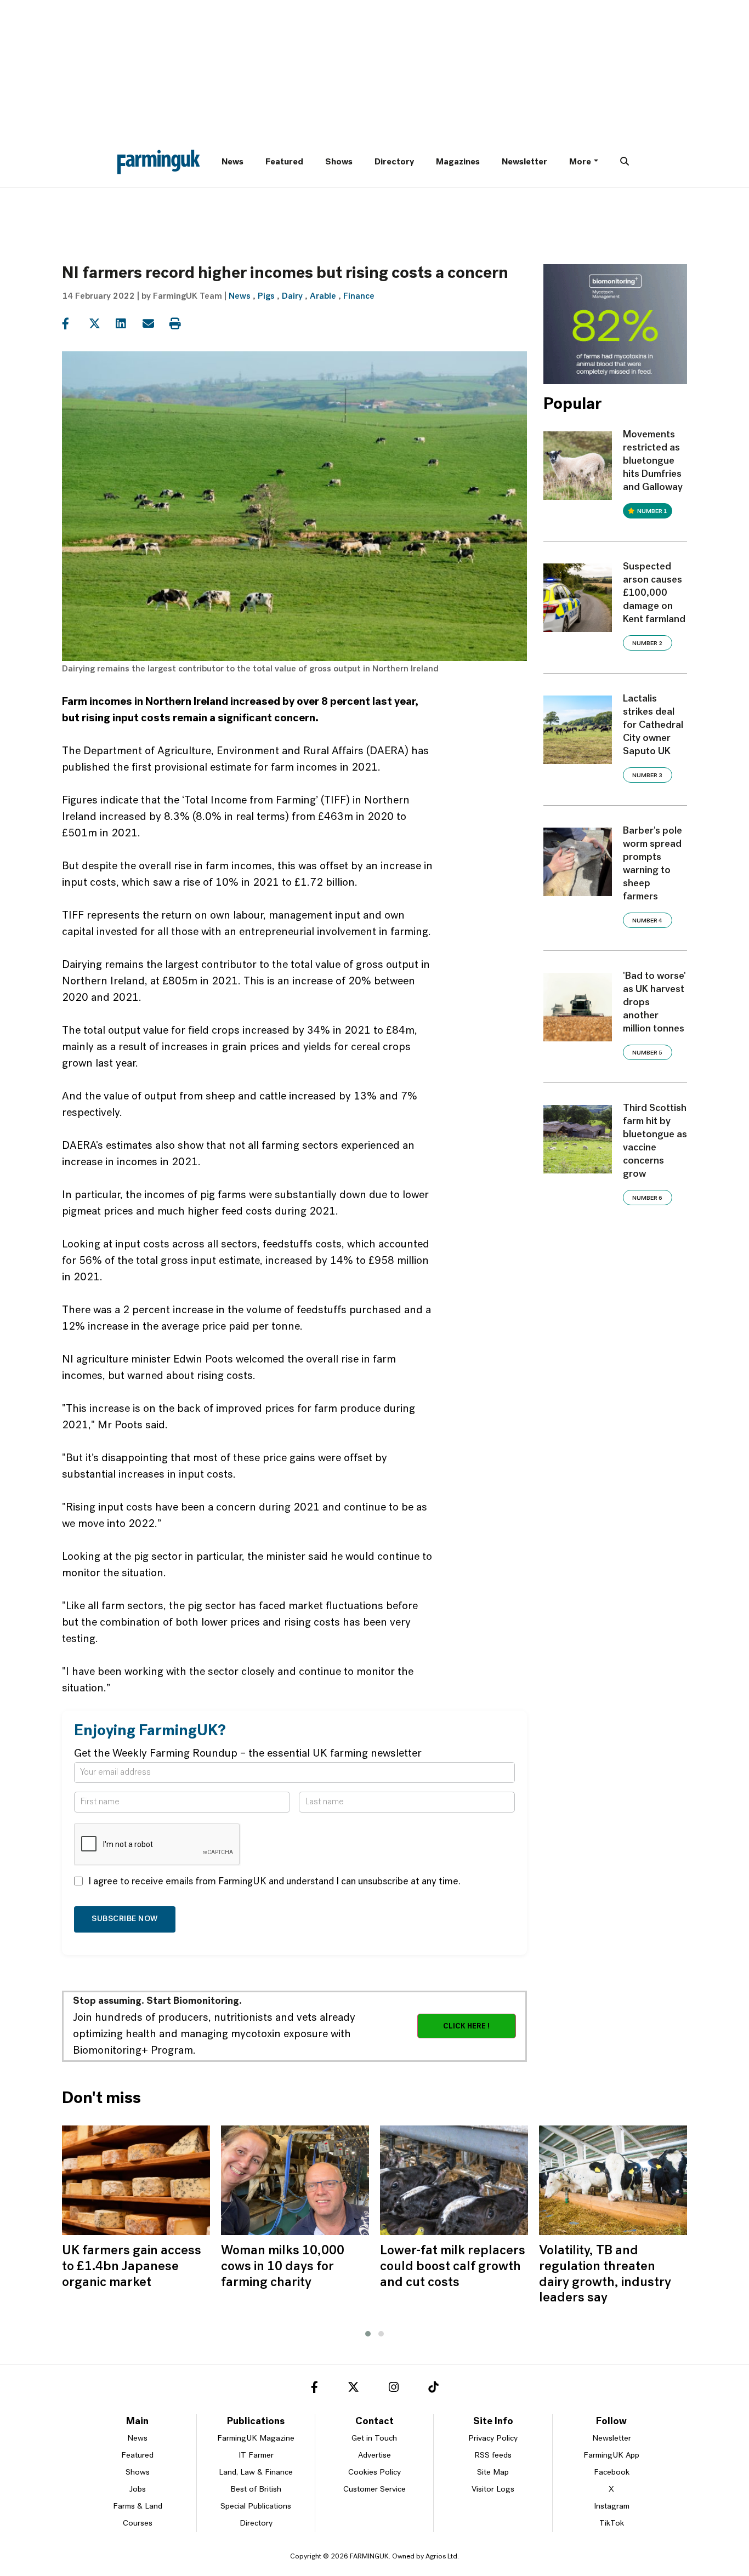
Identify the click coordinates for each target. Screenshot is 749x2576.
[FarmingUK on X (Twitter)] (353, 2389)
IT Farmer (256, 2456)
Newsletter (524, 162)
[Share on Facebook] (74, 324)
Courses (138, 2524)
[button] (368, 2334)
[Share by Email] (155, 324)
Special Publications (256, 2507)
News (232, 162)
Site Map (493, 2473)
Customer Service (374, 2490)
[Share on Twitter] (101, 324)
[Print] (182, 324)
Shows (339, 162)
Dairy (292, 297)
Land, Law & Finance (256, 2473)
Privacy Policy (493, 2439)
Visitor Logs (493, 2490)
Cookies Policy (374, 2473)
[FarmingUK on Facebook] (314, 2389)
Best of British (256, 2490)
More (580, 162)
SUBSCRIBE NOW (125, 1919)
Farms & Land (138, 2507)
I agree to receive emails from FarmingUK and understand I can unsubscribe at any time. (274, 1882)
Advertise (374, 2456)
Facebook (612, 2473)
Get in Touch (374, 2439)
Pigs (266, 297)
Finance (359, 297)
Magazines (458, 162)
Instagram (612, 2507)
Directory (394, 162)
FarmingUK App (611, 2456)
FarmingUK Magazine (256, 2439)
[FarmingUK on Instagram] (394, 2389)
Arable (323, 297)
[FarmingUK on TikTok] (433, 2389)
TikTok (612, 2524)
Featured (284, 162)
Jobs (138, 2490)
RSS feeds (493, 2456)
